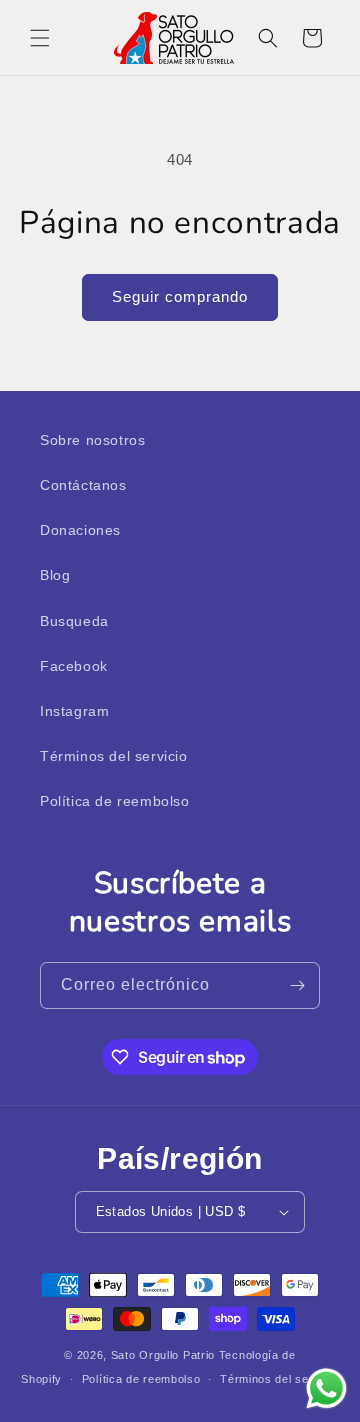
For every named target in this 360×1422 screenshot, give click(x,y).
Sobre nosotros (92, 440)
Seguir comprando (180, 296)
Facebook (74, 666)
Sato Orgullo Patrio (163, 1355)
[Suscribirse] (297, 985)
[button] (40, 38)
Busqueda (74, 621)
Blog (55, 575)
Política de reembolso (115, 801)
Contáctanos (83, 485)
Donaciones (80, 530)
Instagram (74, 711)
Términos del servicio (114, 756)
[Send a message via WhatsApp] (326, 1388)
